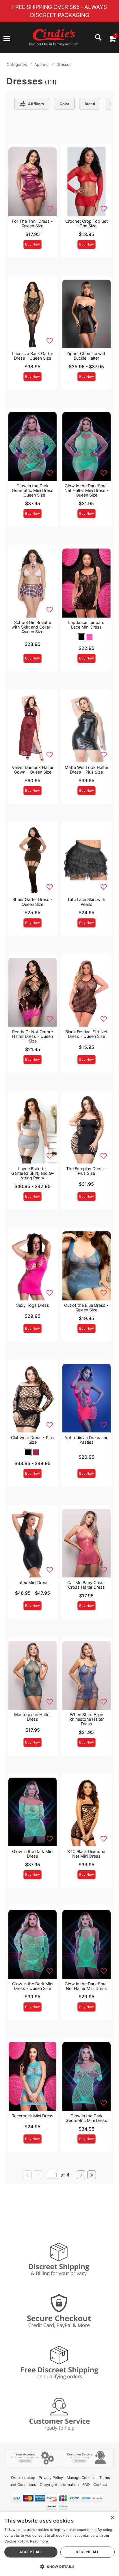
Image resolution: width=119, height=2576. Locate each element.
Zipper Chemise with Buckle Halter (87, 356)
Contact (100, 2485)
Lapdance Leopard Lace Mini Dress (86, 625)
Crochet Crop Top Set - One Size (87, 223)
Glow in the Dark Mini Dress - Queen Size (33, 1986)
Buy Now (32, 244)
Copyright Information (59, 2485)
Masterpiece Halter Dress (32, 1717)
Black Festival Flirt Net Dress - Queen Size (86, 1034)
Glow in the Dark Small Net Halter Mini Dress (87, 1986)
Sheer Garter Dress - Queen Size (32, 902)
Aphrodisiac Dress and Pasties (87, 1440)
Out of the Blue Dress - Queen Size (86, 1307)
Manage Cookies (81, 2478)
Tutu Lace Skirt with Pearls (86, 902)
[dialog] (59, 2544)
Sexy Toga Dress (33, 1305)
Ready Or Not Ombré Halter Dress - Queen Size (32, 1036)
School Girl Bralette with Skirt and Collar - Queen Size (32, 627)
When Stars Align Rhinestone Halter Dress (87, 1719)
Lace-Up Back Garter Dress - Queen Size (33, 356)
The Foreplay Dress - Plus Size (87, 1171)
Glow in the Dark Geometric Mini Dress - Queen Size (33, 490)
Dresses (64, 64)
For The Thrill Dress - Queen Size (32, 223)
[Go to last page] (92, 2175)
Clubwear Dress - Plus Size (32, 1440)
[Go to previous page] (38, 2175)
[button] (7, 39)
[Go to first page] (27, 2175)
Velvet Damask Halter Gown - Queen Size (33, 770)
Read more (39, 2541)
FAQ (86, 2485)
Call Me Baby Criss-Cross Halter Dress (86, 1585)
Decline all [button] (87, 2552)
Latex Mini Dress (32, 1582)
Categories (17, 64)
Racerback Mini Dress (32, 2116)
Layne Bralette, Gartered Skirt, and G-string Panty (33, 1173)
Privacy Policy (51, 2478)
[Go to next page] (81, 2175)
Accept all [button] (31, 2552)
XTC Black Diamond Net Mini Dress (86, 1854)
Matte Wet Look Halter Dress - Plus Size (87, 770)
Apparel (41, 64)
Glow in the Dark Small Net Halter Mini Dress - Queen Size (87, 490)
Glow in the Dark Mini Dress (33, 1854)
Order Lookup (23, 2478)
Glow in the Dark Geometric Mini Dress (86, 2118)
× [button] (113, 2518)
